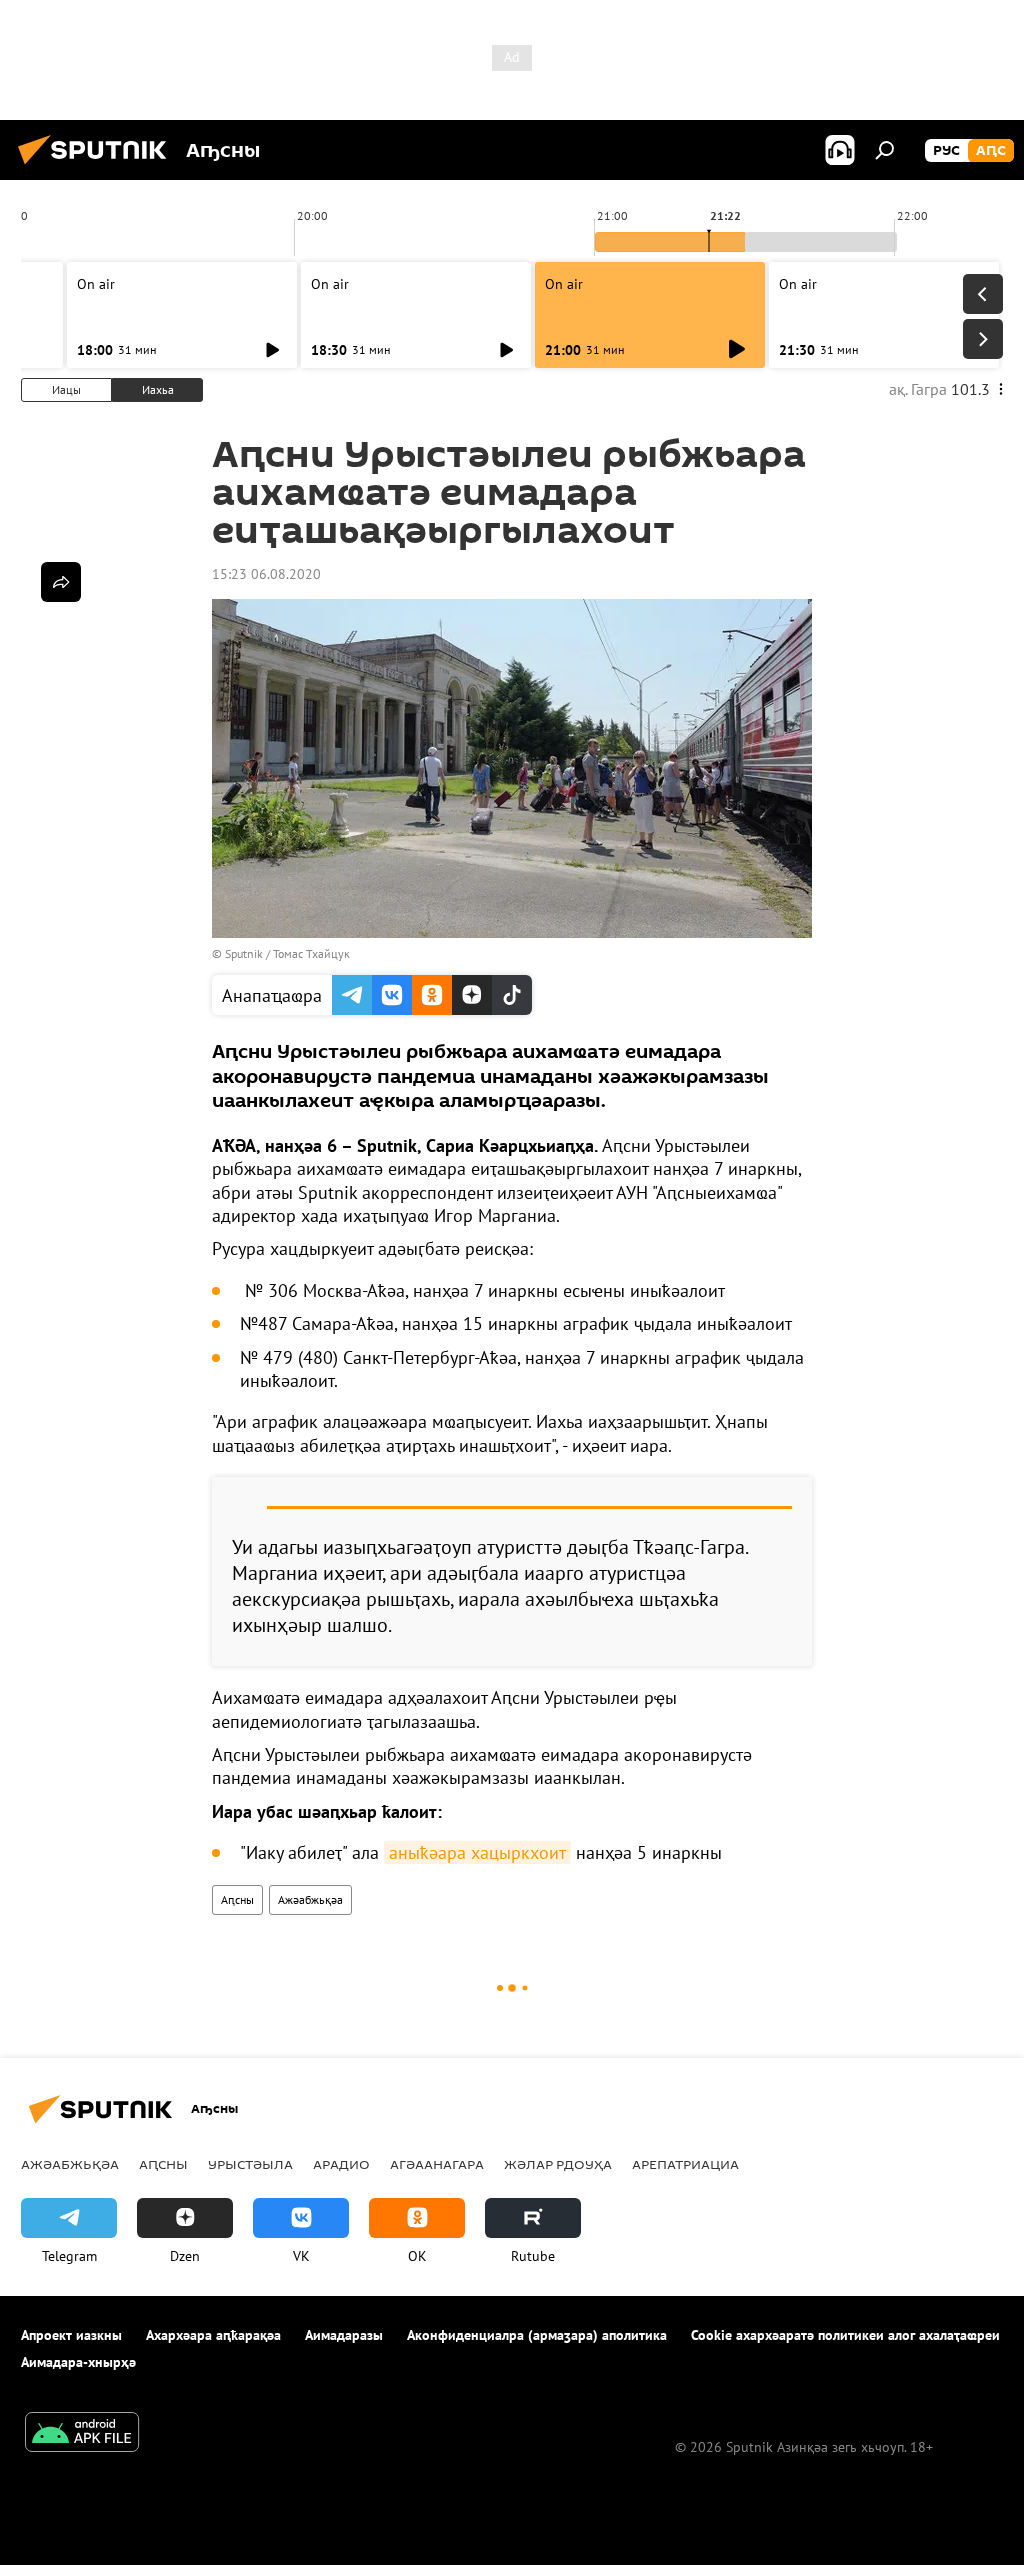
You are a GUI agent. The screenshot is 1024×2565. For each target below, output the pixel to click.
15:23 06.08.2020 (266, 574)
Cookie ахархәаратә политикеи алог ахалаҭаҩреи (845, 2335)
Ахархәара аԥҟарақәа (213, 2335)
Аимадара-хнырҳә (78, 2362)
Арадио (341, 2164)
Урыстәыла (250, 2164)
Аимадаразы (344, 2335)
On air (96, 284)
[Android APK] (82, 2434)
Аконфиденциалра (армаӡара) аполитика (537, 2335)
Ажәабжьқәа (310, 1899)
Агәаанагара (437, 2164)
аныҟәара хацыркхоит (477, 1852)
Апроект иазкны (71, 2335)
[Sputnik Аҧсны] (98, 167)
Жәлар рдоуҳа (558, 2164)
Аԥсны (237, 1899)
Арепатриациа (685, 2164)
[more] (61, 582)
